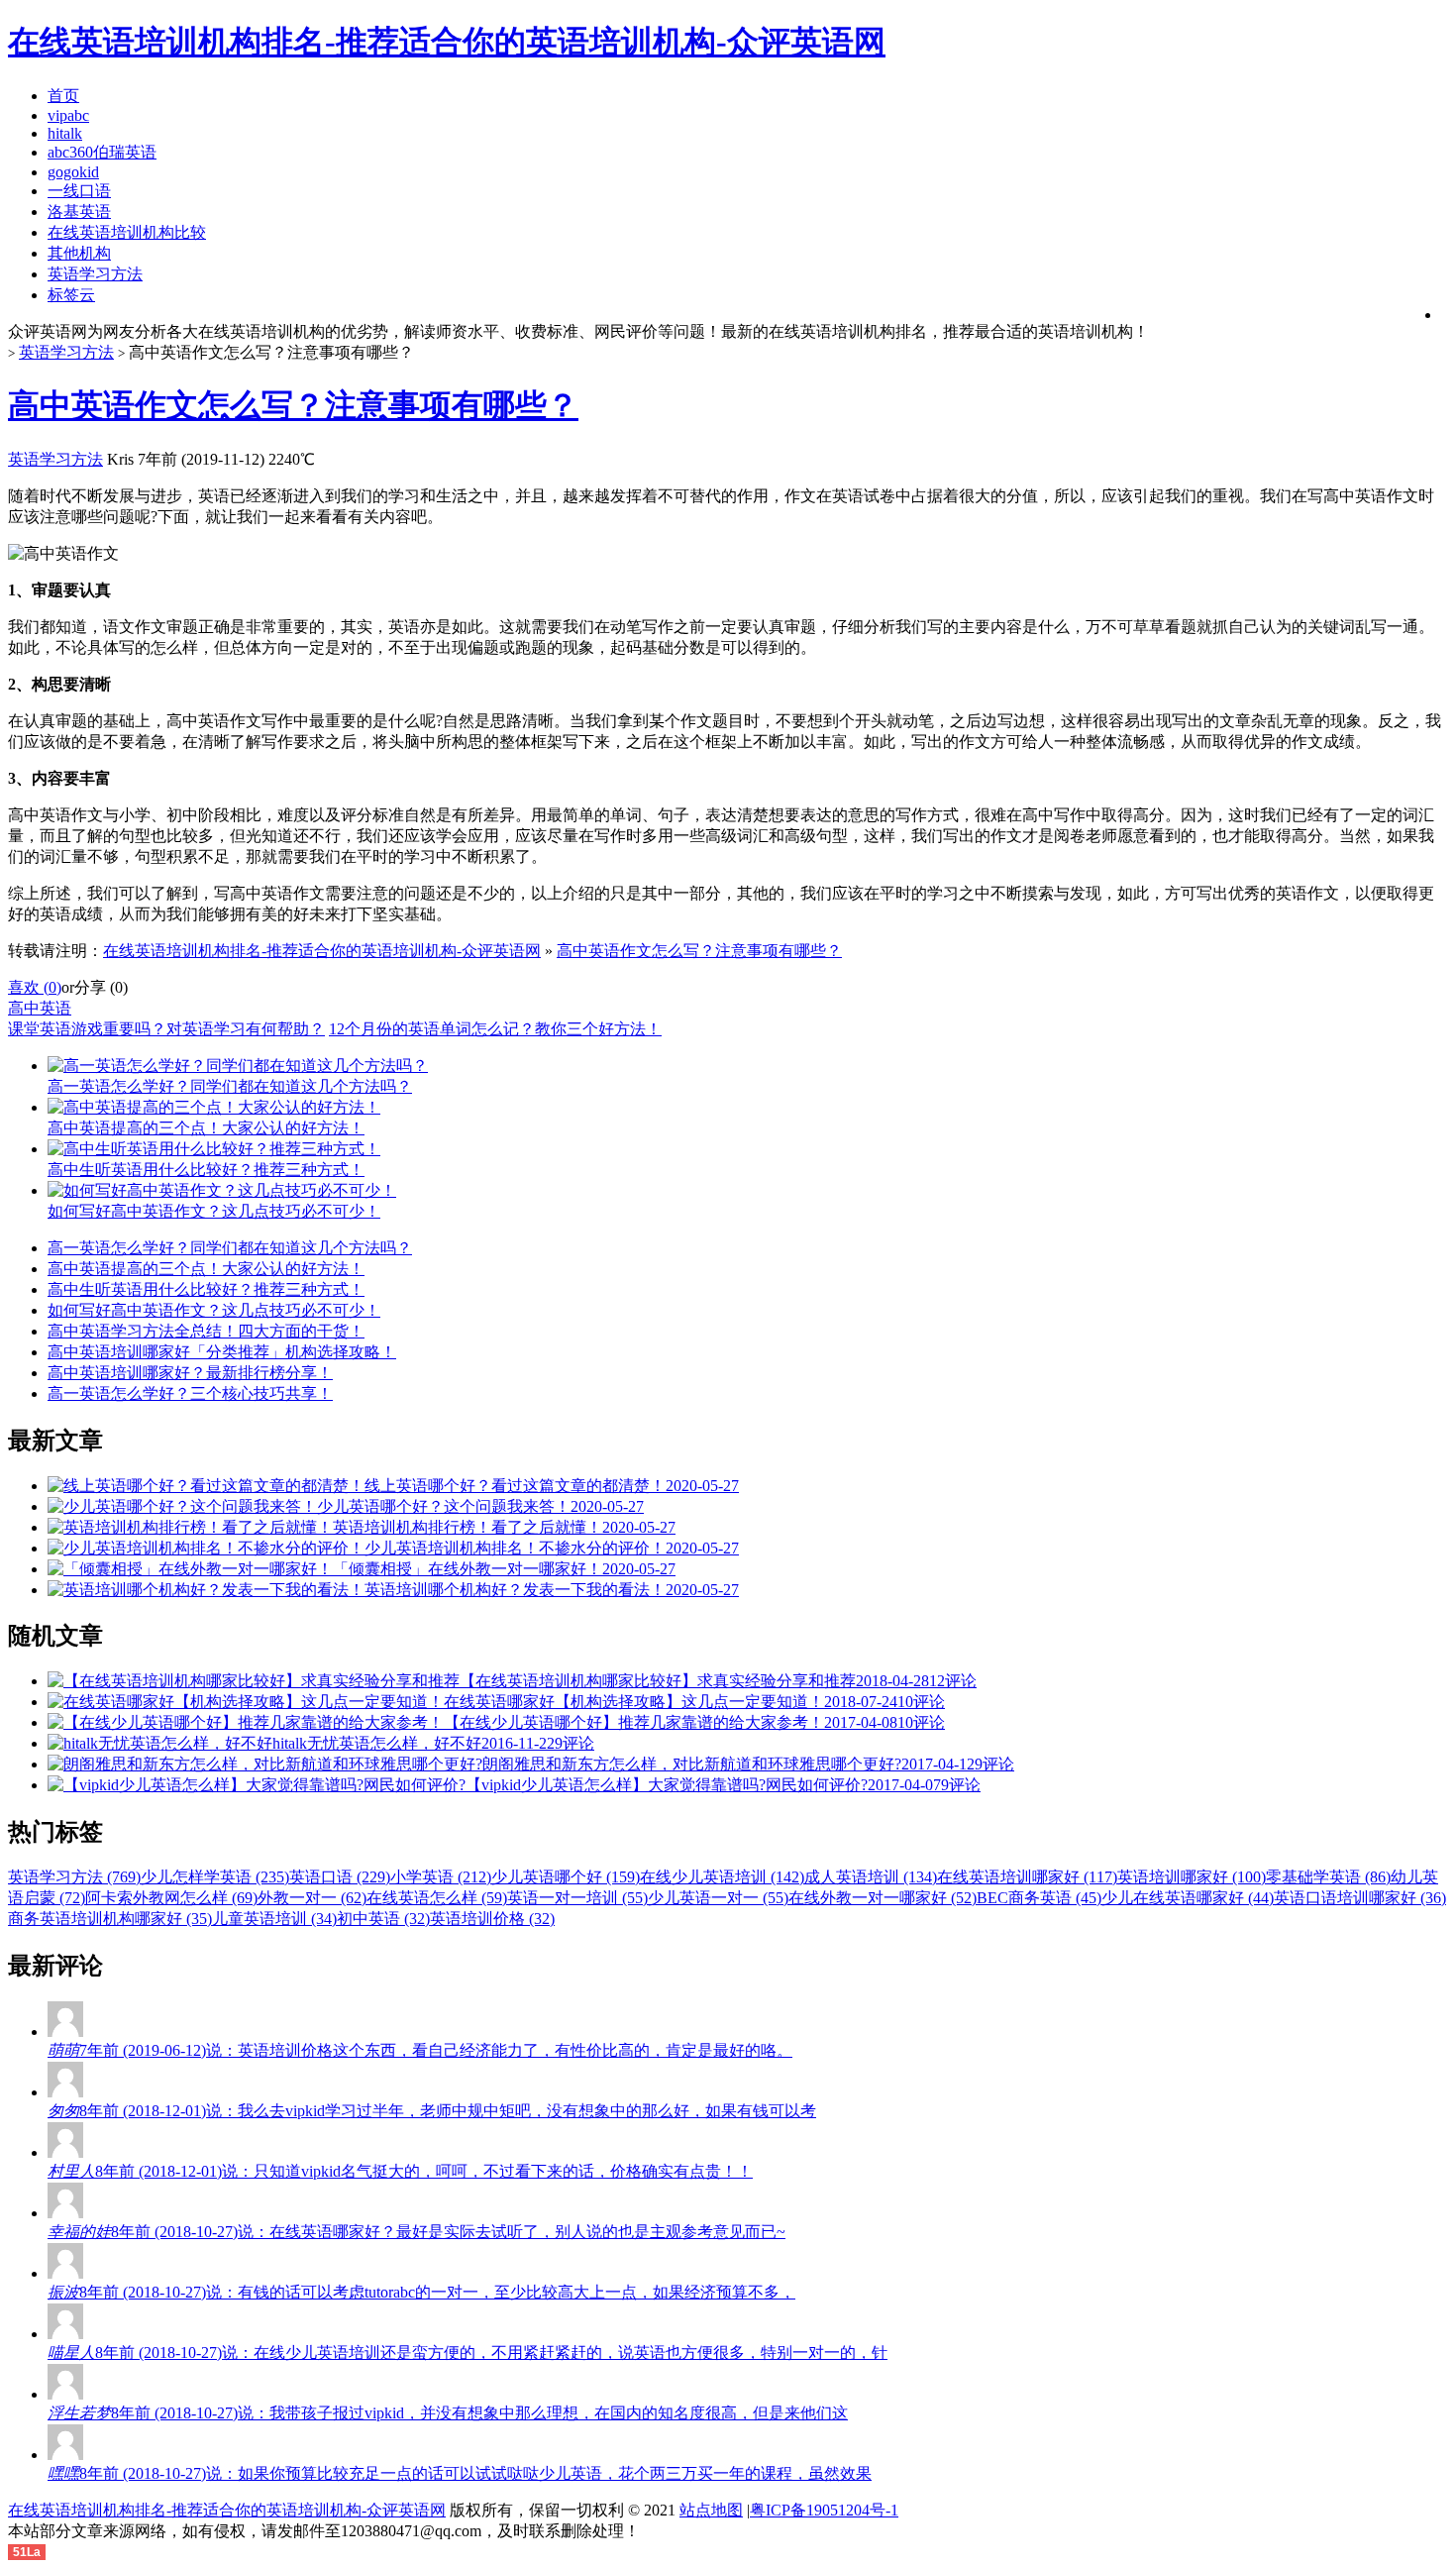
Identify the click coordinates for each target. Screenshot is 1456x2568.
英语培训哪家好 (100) (1192, 1877)
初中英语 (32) (383, 1919)
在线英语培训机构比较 (127, 232)
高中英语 (40, 1008)
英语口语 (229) (340, 1877)
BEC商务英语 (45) (1039, 1898)
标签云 (71, 295)
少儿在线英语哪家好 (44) (1188, 1898)
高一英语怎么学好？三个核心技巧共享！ (190, 1393)
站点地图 (711, 2510)
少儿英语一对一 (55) (718, 1898)
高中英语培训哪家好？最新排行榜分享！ (190, 1373)
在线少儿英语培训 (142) (722, 1877)
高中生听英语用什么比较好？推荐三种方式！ (206, 1289)
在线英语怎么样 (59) (437, 1898)
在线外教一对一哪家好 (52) (883, 1898)
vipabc (68, 115)
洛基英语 (79, 212)
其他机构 (79, 253)
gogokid (73, 172)
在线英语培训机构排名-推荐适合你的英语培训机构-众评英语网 (322, 951)
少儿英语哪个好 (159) (566, 1877)
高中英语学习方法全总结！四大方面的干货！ (206, 1331)
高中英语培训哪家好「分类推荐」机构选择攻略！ (222, 1352)
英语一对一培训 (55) (577, 1898)
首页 (63, 96)
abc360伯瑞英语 (102, 152)
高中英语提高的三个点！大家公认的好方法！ (206, 1269)
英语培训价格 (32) (492, 1919)
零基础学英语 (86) (1328, 1877)
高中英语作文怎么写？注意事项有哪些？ (293, 405)
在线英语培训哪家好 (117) (1027, 1877)
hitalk (65, 133)
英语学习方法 (95, 274)
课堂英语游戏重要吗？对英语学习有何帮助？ (166, 1029)
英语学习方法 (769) (74, 1877)
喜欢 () (35, 987)
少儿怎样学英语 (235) (215, 1877)
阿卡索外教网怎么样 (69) (171, 1898)
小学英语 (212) (441, 1877)
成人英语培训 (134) (871, 1877)
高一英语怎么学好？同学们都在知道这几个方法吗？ (230, 1248)
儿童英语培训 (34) (274, 1919)
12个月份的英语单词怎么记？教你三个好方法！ (495, 1029)
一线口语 (79, 191)
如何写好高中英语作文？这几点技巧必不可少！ (214, 1310)
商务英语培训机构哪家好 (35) (110, 1919)
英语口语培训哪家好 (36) (1360, 1898)
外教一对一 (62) (312, 1898)
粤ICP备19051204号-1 (824, 2510)
